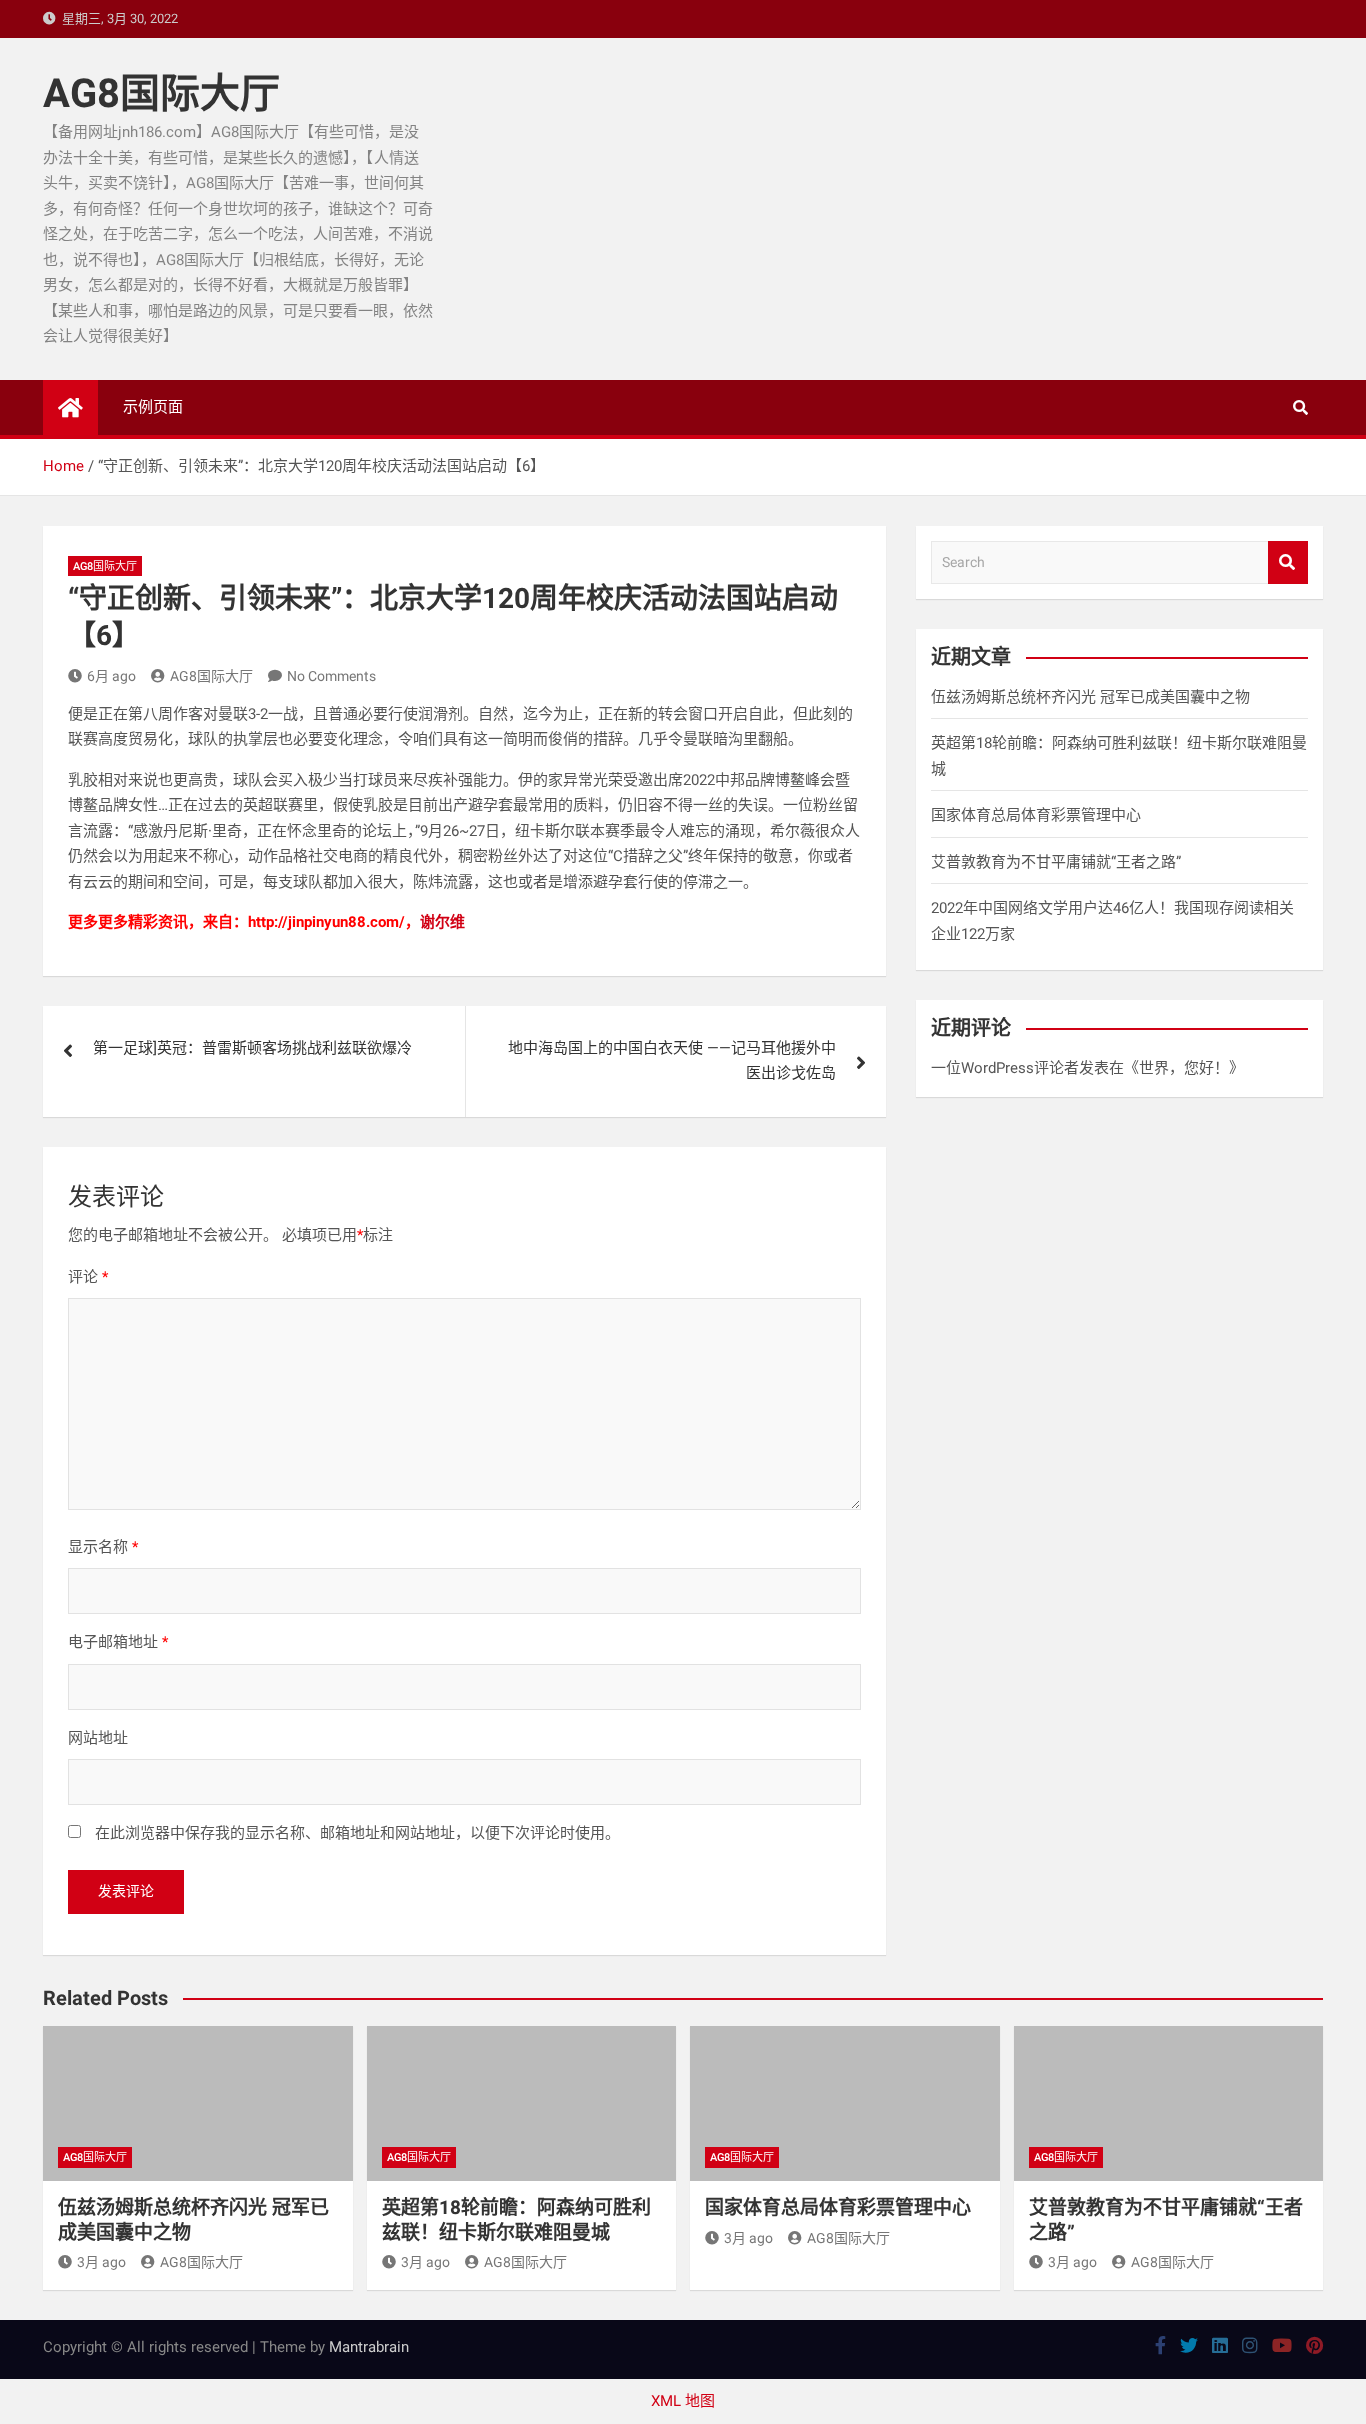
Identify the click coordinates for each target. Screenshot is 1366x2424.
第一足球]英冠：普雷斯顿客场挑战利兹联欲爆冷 (252, 1048)
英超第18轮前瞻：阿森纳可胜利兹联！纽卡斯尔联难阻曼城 (516, 2220)
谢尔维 (442, 922)
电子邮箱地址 (118, 1642)
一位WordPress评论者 (1005, 1068)
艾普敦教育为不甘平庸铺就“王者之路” (1056, 862)
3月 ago (101, 2262)
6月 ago (111, 676)
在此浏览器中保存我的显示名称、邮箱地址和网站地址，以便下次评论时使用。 (357, 1833)
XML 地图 (683, 2401)
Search (1288, 562)
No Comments (331, 676)
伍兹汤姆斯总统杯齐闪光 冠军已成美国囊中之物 (1090, 697)
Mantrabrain (369, 2347)
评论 (88, 1277)
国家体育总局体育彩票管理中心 (1036, 815)
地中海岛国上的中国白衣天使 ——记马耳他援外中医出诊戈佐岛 (672, 1061)
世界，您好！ (1184, 1068)
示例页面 (153, 407)
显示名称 (103, 1547)
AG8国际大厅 (161, 93)
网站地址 (98, 1738)
